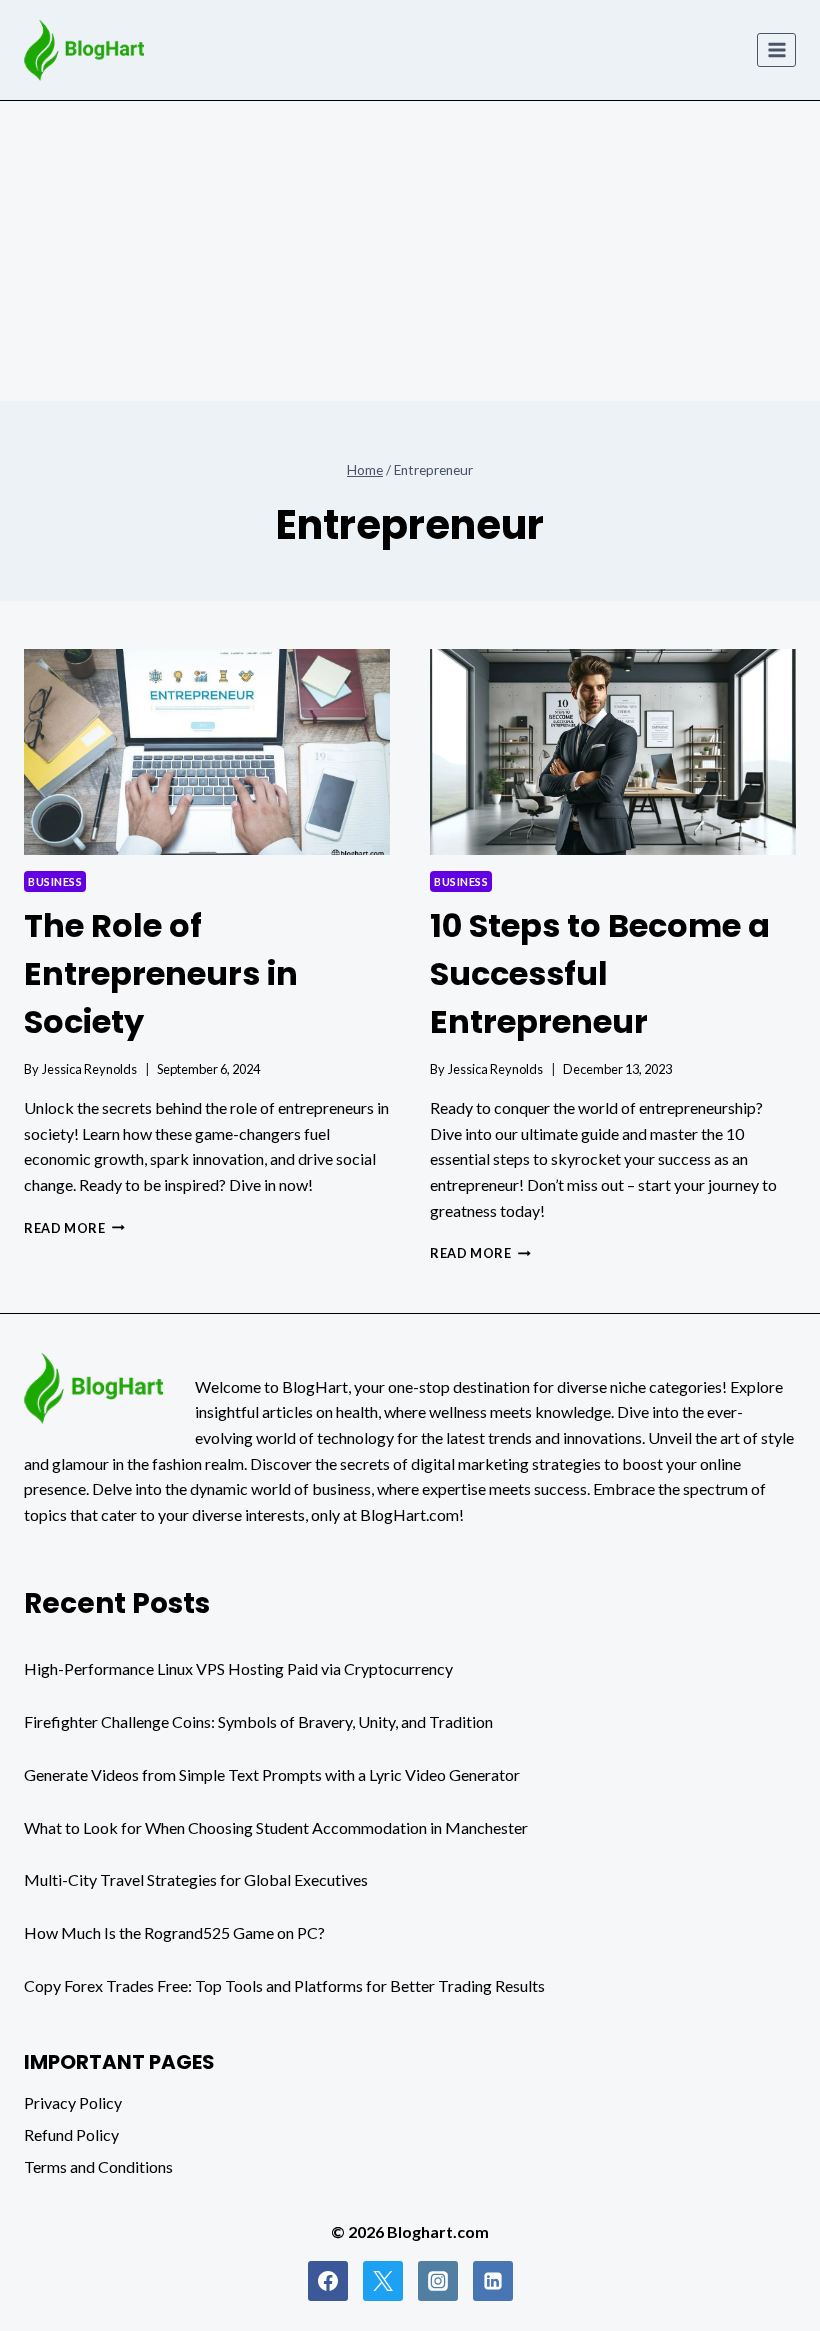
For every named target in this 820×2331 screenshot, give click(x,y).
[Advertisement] (410, 251)
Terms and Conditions (98, 2166)
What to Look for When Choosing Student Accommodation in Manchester (276, 1827)
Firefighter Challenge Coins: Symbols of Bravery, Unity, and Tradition (258, 1721)
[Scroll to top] (762, 2313)
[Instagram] (438, 2281)
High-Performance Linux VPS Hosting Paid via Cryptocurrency (238, 1668)
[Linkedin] (493, 2281)
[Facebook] (328, 2281)
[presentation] (207, 752)
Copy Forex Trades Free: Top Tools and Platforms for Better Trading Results (284, 1985)
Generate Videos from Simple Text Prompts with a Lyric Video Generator (272, 1774)
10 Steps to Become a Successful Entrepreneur (600, 973)
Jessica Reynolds (89, 1069)
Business (55, 881)
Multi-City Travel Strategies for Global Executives (196, 1879)
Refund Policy (71, 2134)
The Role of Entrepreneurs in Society (161, 973)
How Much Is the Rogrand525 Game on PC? (174, 1932)
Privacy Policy (73, 2102)
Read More (74, 1228)
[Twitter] (383, 2281)
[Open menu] (776, 49)
